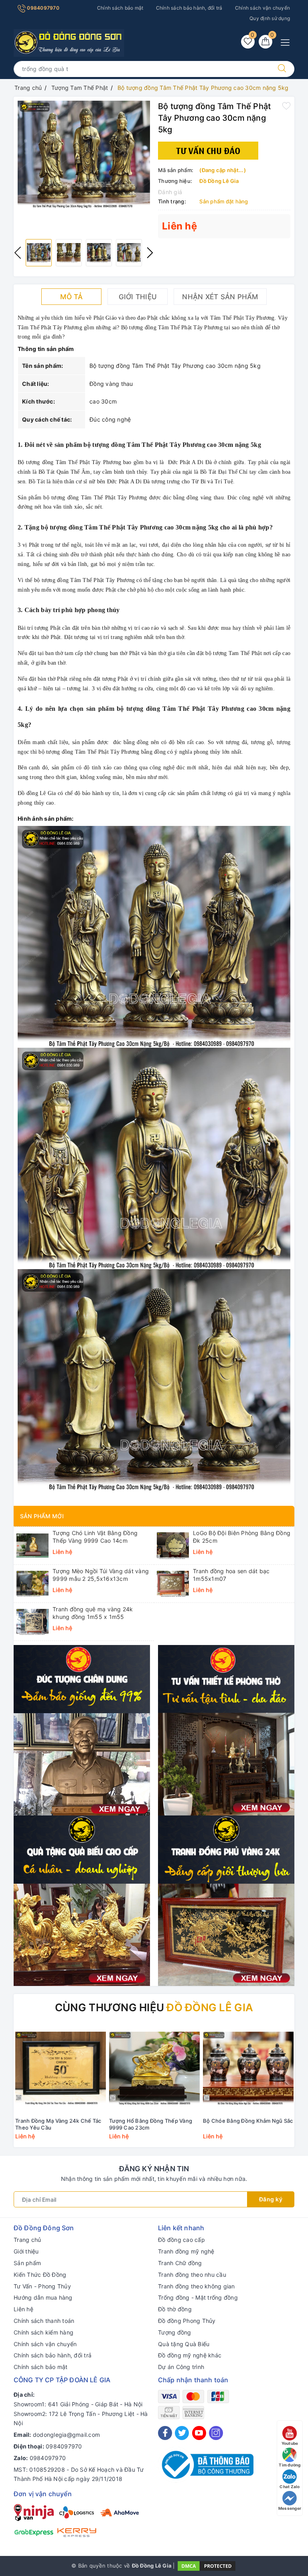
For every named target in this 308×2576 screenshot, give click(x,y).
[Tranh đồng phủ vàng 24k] (226, 1900)
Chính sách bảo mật (120, 8)
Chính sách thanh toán (44, 2321)
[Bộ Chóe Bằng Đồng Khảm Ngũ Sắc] (248, 2068)
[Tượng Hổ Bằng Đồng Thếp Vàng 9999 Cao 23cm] (154, 2068)
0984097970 (43, 8)
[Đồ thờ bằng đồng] (226, 1730)
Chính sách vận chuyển (262, 8)
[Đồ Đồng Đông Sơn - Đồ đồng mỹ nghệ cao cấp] (69, 42)
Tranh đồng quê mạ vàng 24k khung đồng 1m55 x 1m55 (93, 1613)
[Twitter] (182, 2433)
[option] (84, 154)
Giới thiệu (26, 2251)
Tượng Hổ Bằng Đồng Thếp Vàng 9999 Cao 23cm (151, 2124)
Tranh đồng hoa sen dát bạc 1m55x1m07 (231, 1575)
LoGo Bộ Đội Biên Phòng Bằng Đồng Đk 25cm (242, 1536)
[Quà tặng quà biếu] (82, 1900)
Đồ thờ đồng (175, 2309)
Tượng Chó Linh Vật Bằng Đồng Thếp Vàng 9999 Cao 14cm (95, 1536)
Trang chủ (27, 2240)
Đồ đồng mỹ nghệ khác (190, 2355)
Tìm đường (290, 2465)
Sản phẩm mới (42, 1516)
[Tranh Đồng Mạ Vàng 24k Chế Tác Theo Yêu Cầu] (61, 2068)
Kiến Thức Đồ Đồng (40, 2275)
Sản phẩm (27, 2263)
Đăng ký (271, 2199)
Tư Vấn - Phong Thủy (42, 2286)
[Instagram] (216, 2433)
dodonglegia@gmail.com (66, 2435)
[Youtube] (199, 2433)
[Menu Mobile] (287, 42)
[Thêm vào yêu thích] (286, 105)
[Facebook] (165, 2433)
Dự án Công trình (181, 2367)
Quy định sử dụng (270, 18)
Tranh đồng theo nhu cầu (192, 2275)
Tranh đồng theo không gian (197, 2286)
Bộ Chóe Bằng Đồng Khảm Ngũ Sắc (248, 2121)
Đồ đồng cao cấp (181, 2240)
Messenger (290, 2508)
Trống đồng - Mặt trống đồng (198, 2297)
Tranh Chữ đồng (180, 2263)
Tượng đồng (175, 2332)
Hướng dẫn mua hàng (43, 2297)
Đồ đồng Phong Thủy (187, 2321)
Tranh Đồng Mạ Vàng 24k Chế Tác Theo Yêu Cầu (58, 2124)
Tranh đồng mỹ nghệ (186, 2251)
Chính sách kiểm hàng (44, 2332)
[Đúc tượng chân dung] (82, 1730)
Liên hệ (23, 2309)
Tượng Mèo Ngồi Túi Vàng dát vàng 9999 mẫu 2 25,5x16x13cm (101, 1575)
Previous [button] (18, 253)
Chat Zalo (290, 2487)
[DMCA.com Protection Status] (207, 2565)
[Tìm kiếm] (282, 69)
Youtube (290, 2443)
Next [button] (150, 253)
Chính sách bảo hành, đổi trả (189, 8)
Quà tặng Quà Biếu (184, 2344)
